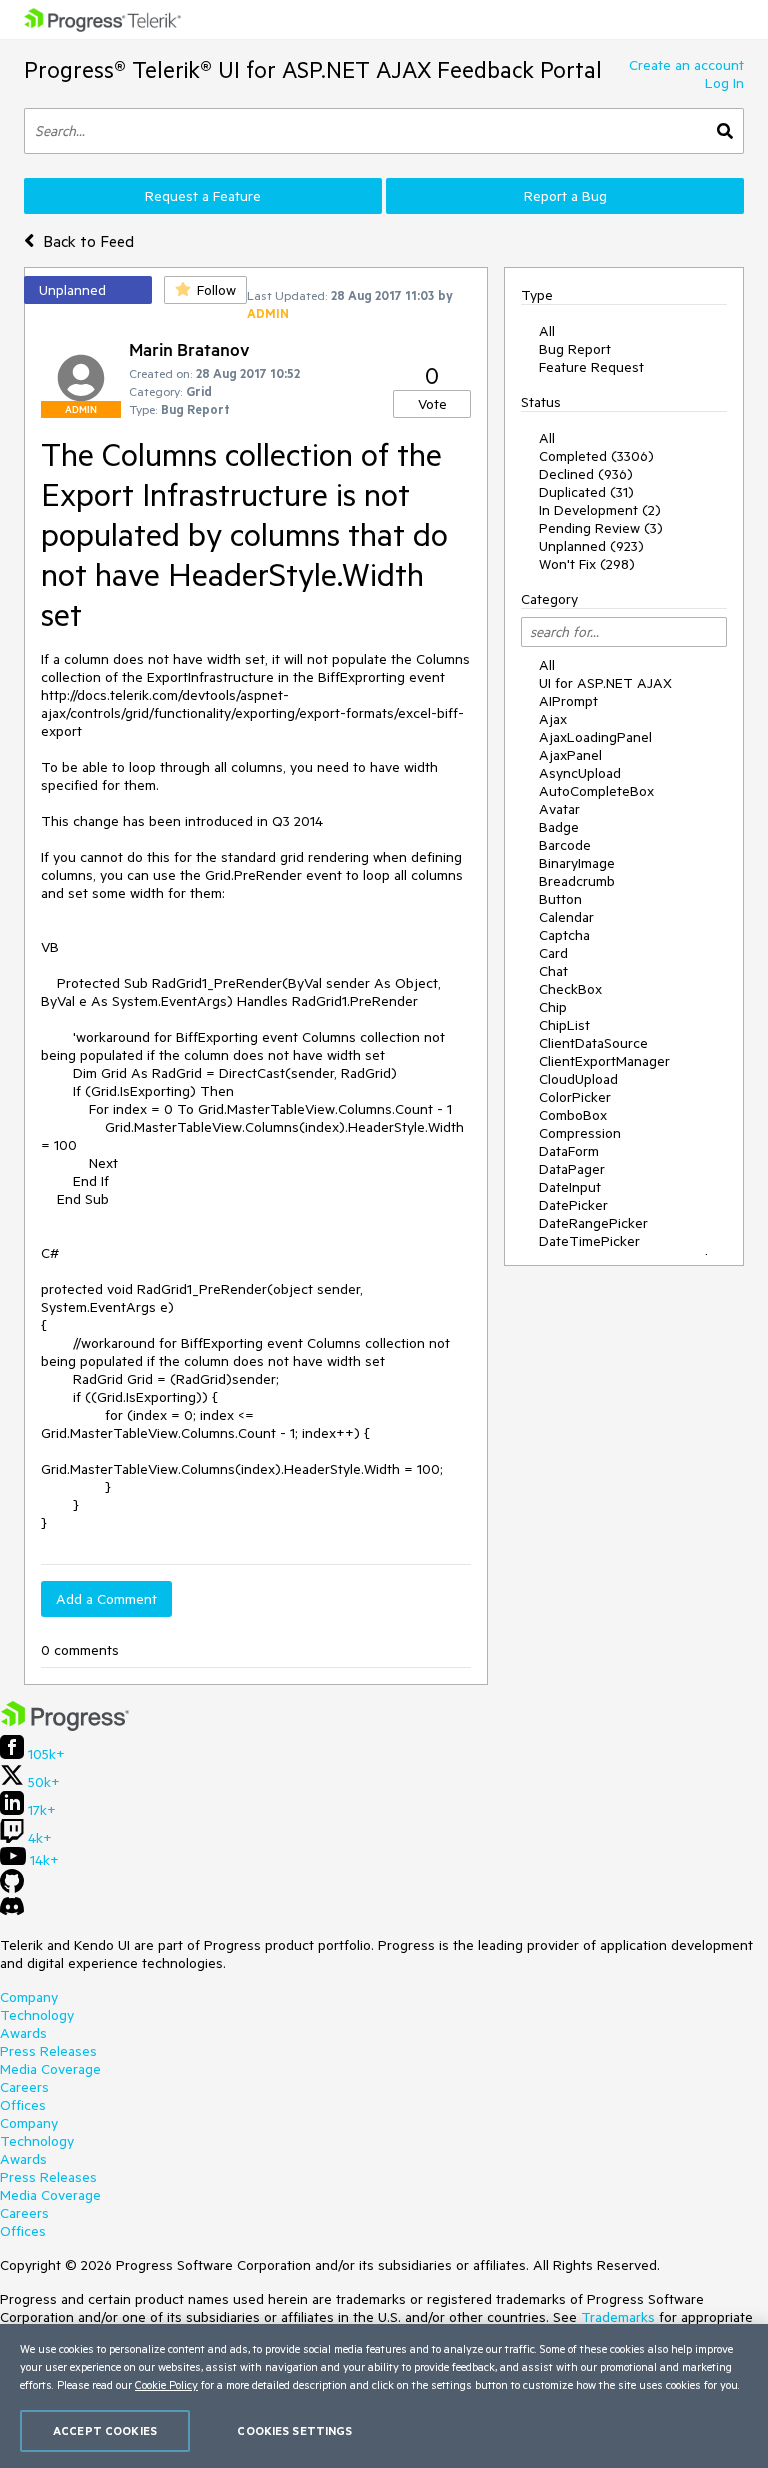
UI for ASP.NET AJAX (605, 683)
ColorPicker (575, 1097)
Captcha (564, 935)
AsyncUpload (580, 773)
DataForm (569, 1151)
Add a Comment (106, 1599)
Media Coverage (50, 2069)
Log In (724, 83)
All (547, 331)
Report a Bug (565, 196)
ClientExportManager (604, 1061)
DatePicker (573, 1205)
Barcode (565, 845)
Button (560, 899)
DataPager (572, 1169)
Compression (580, 1133)
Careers (24, 2087)
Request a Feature (203, 196)
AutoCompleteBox (596, 791)
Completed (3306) (596, 456)
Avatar (559, 809)
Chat (553, 971)
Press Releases (48, 2051)
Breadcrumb (577, 881)
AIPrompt (568, 701)
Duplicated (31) (586, 492)
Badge (559, 827)
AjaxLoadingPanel (595, 737)
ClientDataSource (593, 1043)
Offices (23, 2105)
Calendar (566, 917)
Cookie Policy (166, 2384)
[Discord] (12, 1911)
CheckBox (570, 989)
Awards (23, 2033)
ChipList (564, 1025)
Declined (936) (586, 474)
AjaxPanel (570, 755)
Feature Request (591, 367)
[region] (384, 2396)
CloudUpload (578, 1079)
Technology (37, 2015)
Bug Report (575, 349)
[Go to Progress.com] (65, 1726)
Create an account (686, 65)
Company (29, 1997)
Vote (432, 404)
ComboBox (573, 1115)
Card (553, 953)
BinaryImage (577, 863)
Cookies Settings (294, 2430)
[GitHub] (12, 1888)
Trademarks (618, 2317)
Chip (553, 1007)
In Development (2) (600, 510)
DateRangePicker (593, 1223)
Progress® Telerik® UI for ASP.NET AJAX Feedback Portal (313, 69)
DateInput (570, 1187)
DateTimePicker (589, 1241)
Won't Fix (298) (587, 564)
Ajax (553, 719)
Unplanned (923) (591, 546)
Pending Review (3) (601, 528)
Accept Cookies (105, 2430)
